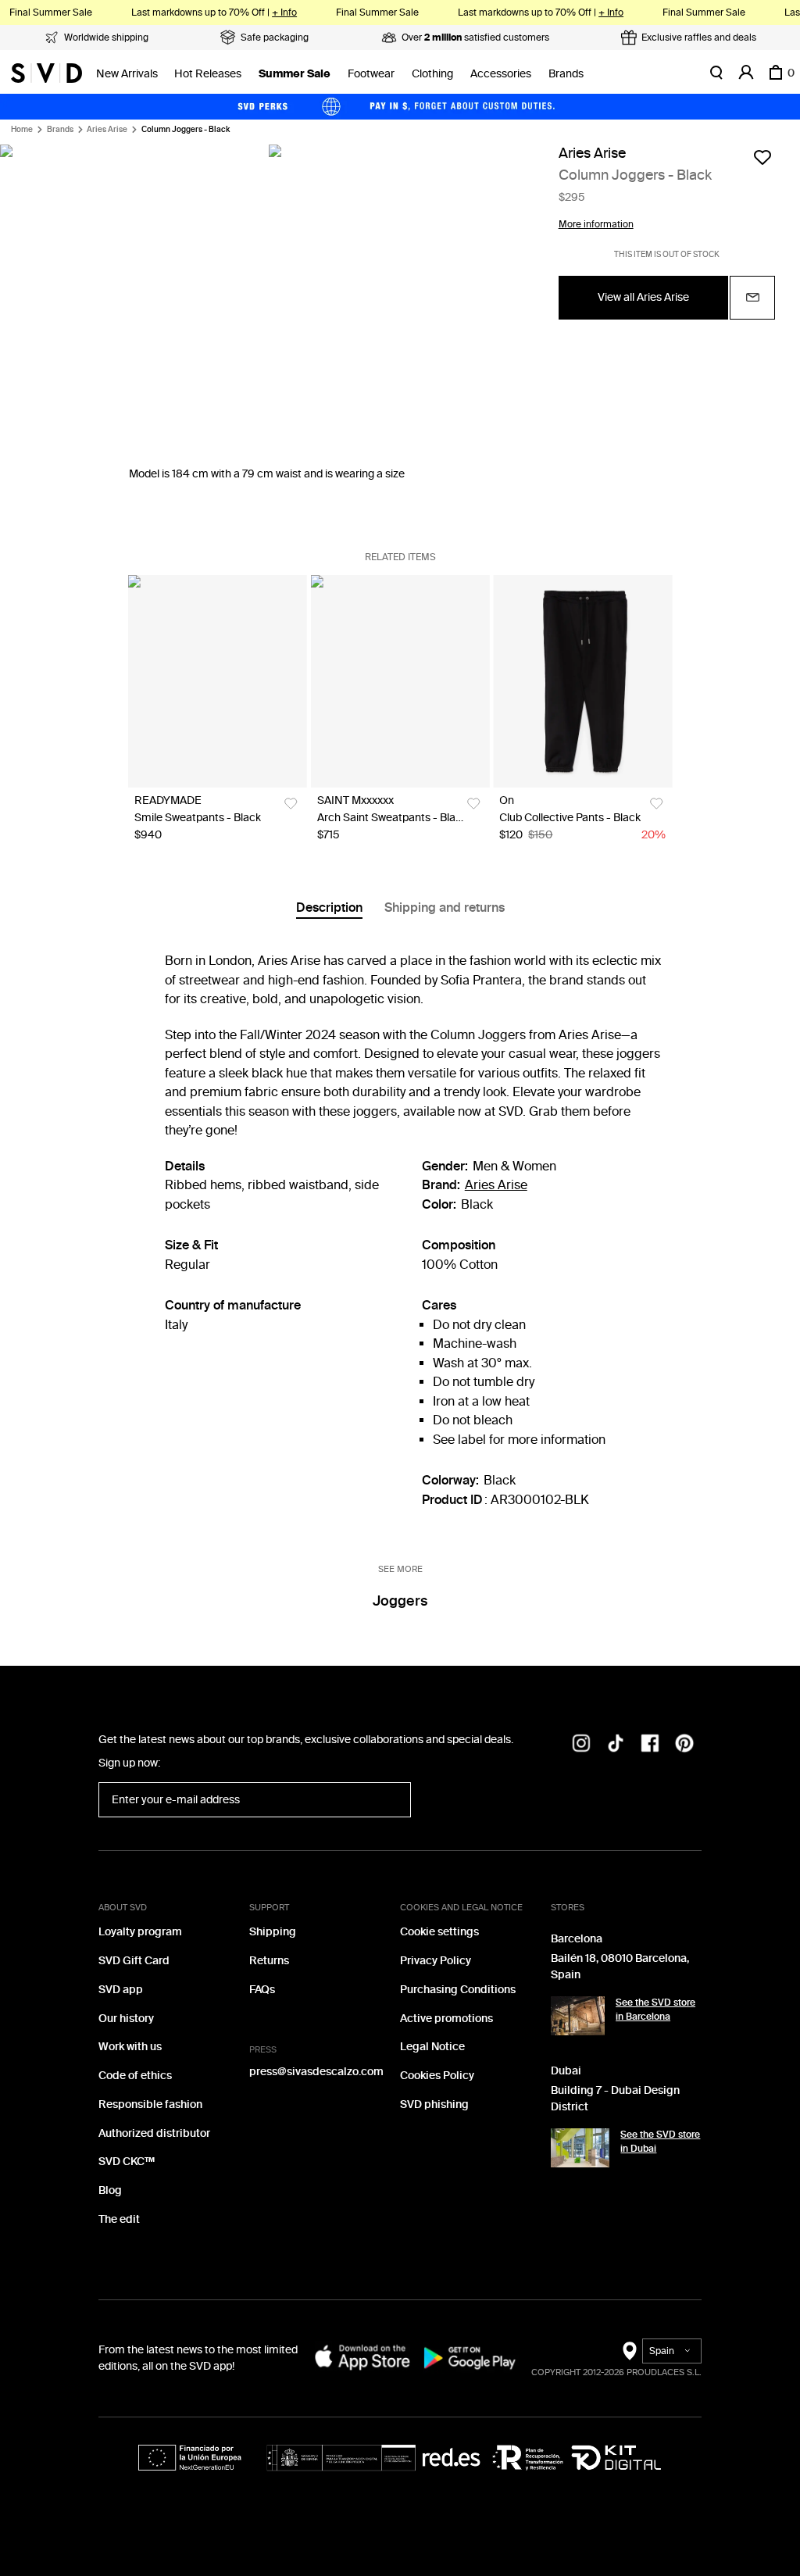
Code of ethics (135, 2076)
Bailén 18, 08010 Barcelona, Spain (620, 1967)
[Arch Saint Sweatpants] (400, 681)
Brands (566, 74)
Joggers (400, 1601)
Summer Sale (295, 74)
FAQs (262, 1990)
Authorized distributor (154, 2133)
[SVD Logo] (46, 73)
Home (22, 130)
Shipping (273, 1932)
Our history (126, 2019)
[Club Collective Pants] (582, 681)
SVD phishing (434, 2104)
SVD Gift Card (134, 1961)
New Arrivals (127, 74)
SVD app (121, 1990)
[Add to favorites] (762, 157)
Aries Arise (107, 130)
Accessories (501, 74)
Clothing (432, 74)
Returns (269, 1961)
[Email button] (752, 298)
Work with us (130, 2047)
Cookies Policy (437, 2076)
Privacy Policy (436, 1961)
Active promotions (446, 2019)
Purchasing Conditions (458, 1990)
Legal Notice (432, 2047)
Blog (110, 2190)
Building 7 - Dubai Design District (615, 2099)
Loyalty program (140, 1932)
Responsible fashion (150, 2104)
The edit (119, 2219)
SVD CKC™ (127, 2162)
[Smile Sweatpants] (218, 681)
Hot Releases (208, 74)
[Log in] (746, 73)
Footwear (371, 74)
